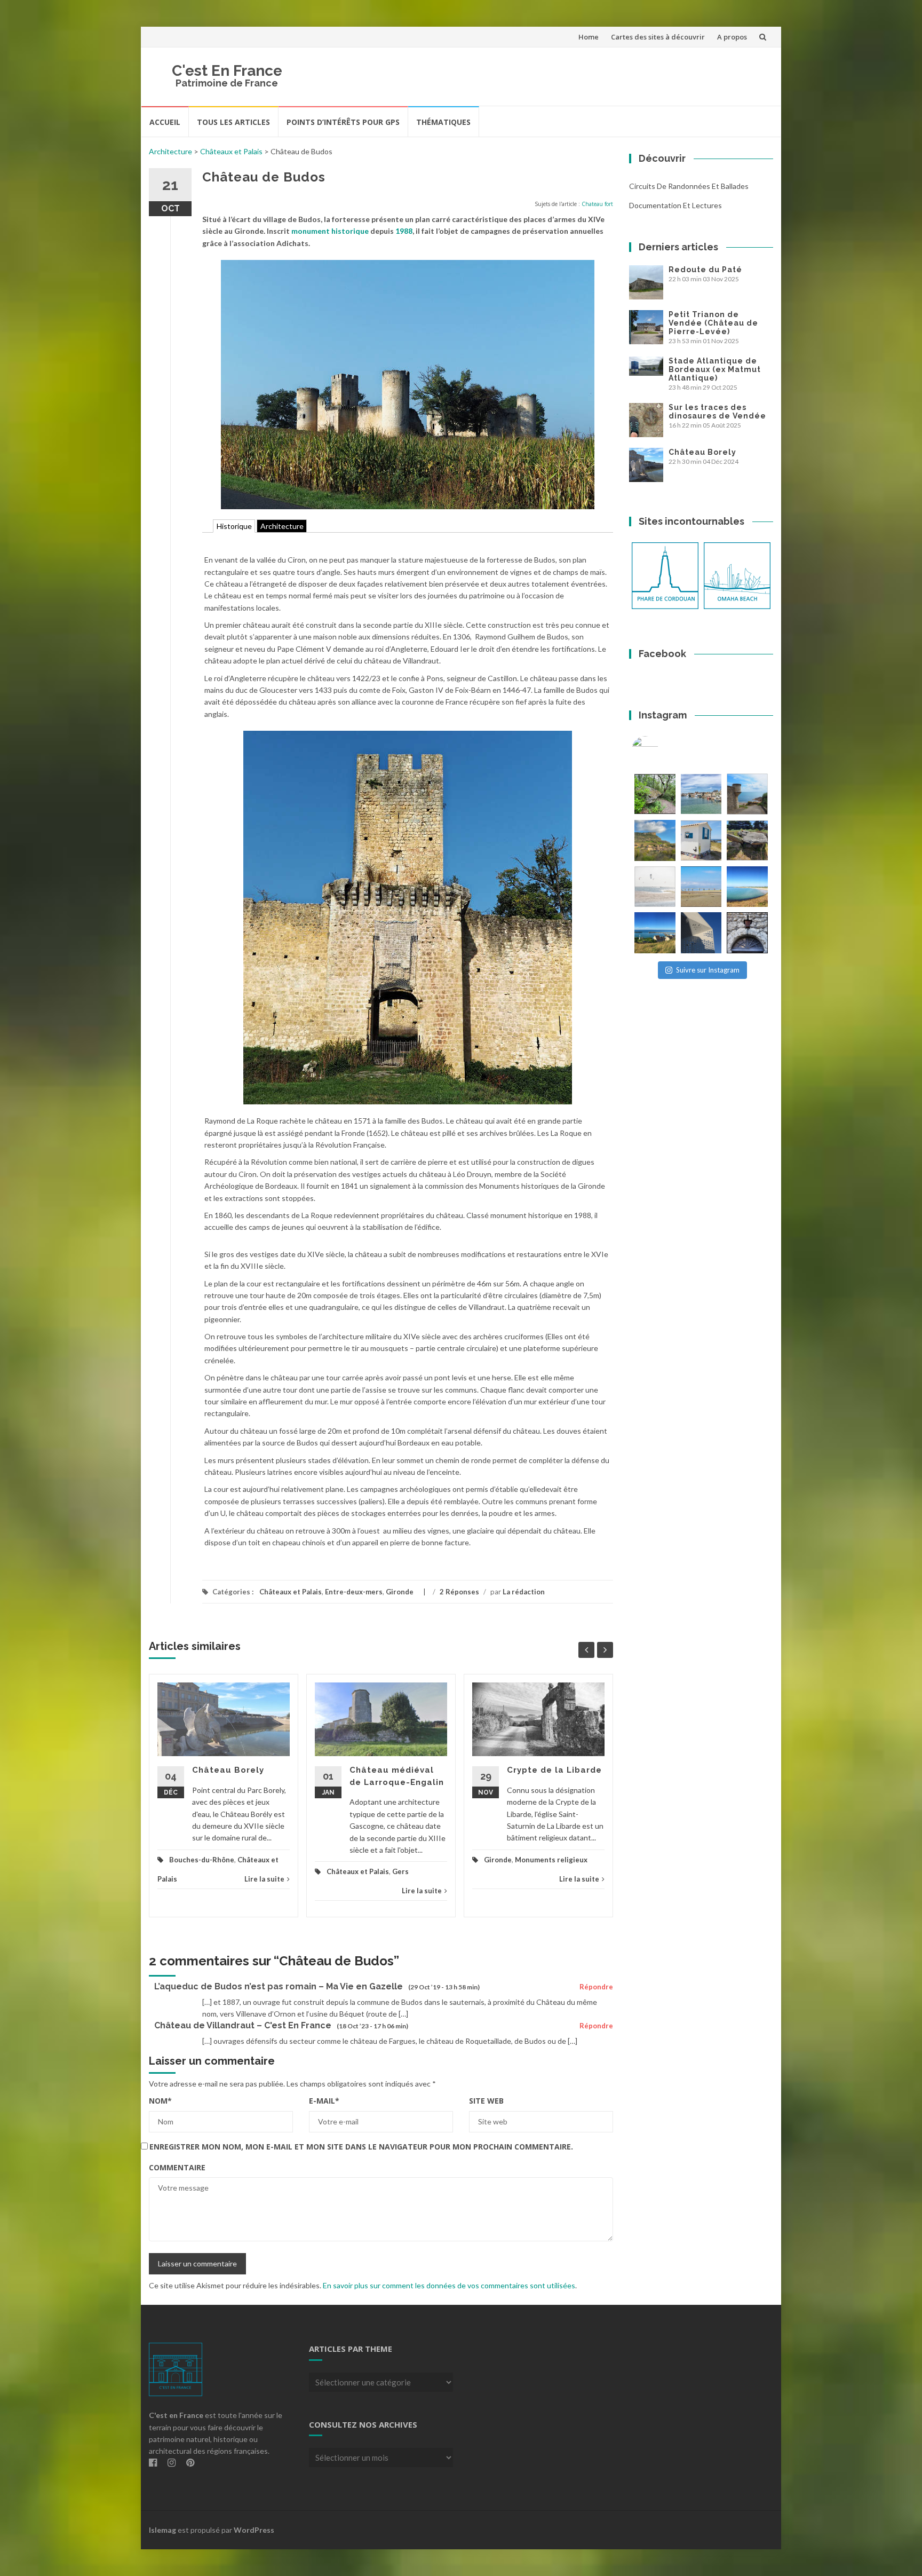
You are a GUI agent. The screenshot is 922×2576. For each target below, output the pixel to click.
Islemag (162, 2530)
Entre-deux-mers (354, 1592)
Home (589, 37)
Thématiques (443, 122)
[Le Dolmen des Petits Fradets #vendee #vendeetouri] (747, 840)
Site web (486, 2101)
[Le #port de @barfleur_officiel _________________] (701, 794)
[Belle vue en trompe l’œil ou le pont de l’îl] (701, 887)
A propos (732, 37)
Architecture (170, 151)
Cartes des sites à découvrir (658, 37)
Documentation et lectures (675, 205)
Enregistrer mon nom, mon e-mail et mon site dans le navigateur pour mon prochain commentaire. (361, 2147)
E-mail (324, 2101)
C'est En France (227, 71)
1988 (404, 231)
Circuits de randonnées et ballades (689, 186)
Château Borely (228, 1770)
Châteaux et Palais (231, 151)
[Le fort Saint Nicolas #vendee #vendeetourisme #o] (747, 794)
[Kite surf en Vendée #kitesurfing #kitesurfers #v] (655, 887)
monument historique (330, 231)
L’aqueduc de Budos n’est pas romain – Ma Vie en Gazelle (279, 1986)
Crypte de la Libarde (554, 1770)
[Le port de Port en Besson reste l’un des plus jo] (655, 933)
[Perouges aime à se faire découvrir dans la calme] (747, 933)
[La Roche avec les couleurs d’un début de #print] (655, 840)
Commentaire (177, 2167)
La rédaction (524, 1592)
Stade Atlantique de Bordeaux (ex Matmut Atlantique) (715, 369)
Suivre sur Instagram (708, 970)
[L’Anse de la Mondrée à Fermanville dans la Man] (747, 887)
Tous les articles (233, 122)
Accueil (165, 122)
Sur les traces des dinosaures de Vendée (717, 412)
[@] (661, 749)
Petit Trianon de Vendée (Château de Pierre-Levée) (713, 323)
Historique (234, 526)
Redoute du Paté (705, 270)
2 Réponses (459, 1592)
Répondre (596, 1987)
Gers (400, 1871)
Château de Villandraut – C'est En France (243, 2025)
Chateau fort (597, 204)
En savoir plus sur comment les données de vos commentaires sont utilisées (449, 2285)
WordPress (254, 2530)
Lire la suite (264, 1879)
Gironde (400, 1592)
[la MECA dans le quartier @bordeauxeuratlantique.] (701, 933)
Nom (160, 2101)
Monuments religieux (551, 1860)
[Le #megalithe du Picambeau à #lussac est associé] (655, 794)
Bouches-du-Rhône (202, 1860)
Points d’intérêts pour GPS (343, 122)
